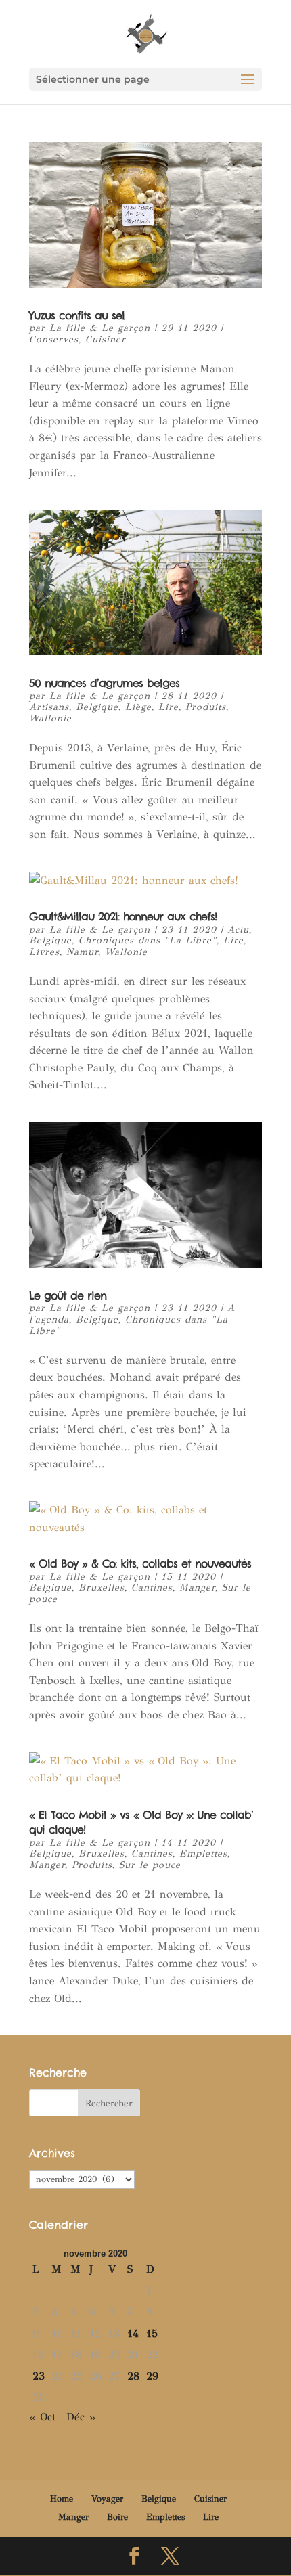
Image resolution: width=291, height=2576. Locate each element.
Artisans (49, 707)
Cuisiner (106, 339)
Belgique (97, 707)
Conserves (54, 339)
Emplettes (203, 1853)
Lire (169, 707)
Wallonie (50, 718)
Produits (206, 707)
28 (133, 2376)
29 (152, 2376)
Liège (138, 707)
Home (62, 2499)
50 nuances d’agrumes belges (104, 683)
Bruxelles (102, 1587)
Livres (44, 952)
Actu (238, 930)
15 (152, 2333)
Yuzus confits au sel (77, 315)
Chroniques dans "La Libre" (148, 940)
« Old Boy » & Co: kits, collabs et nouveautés (140, 1563)
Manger (197, 1587)
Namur (82, 952)
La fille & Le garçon (100, 328)
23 (39, 2376)
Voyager (107, 2499)
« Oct (42, 2417)
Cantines (152, 1587)
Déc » (81, 2417)
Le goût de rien (68, 1295)
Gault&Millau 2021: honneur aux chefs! (123, 916)
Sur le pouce (150, 1865)
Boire (117, 2517)
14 (133, 2333)
